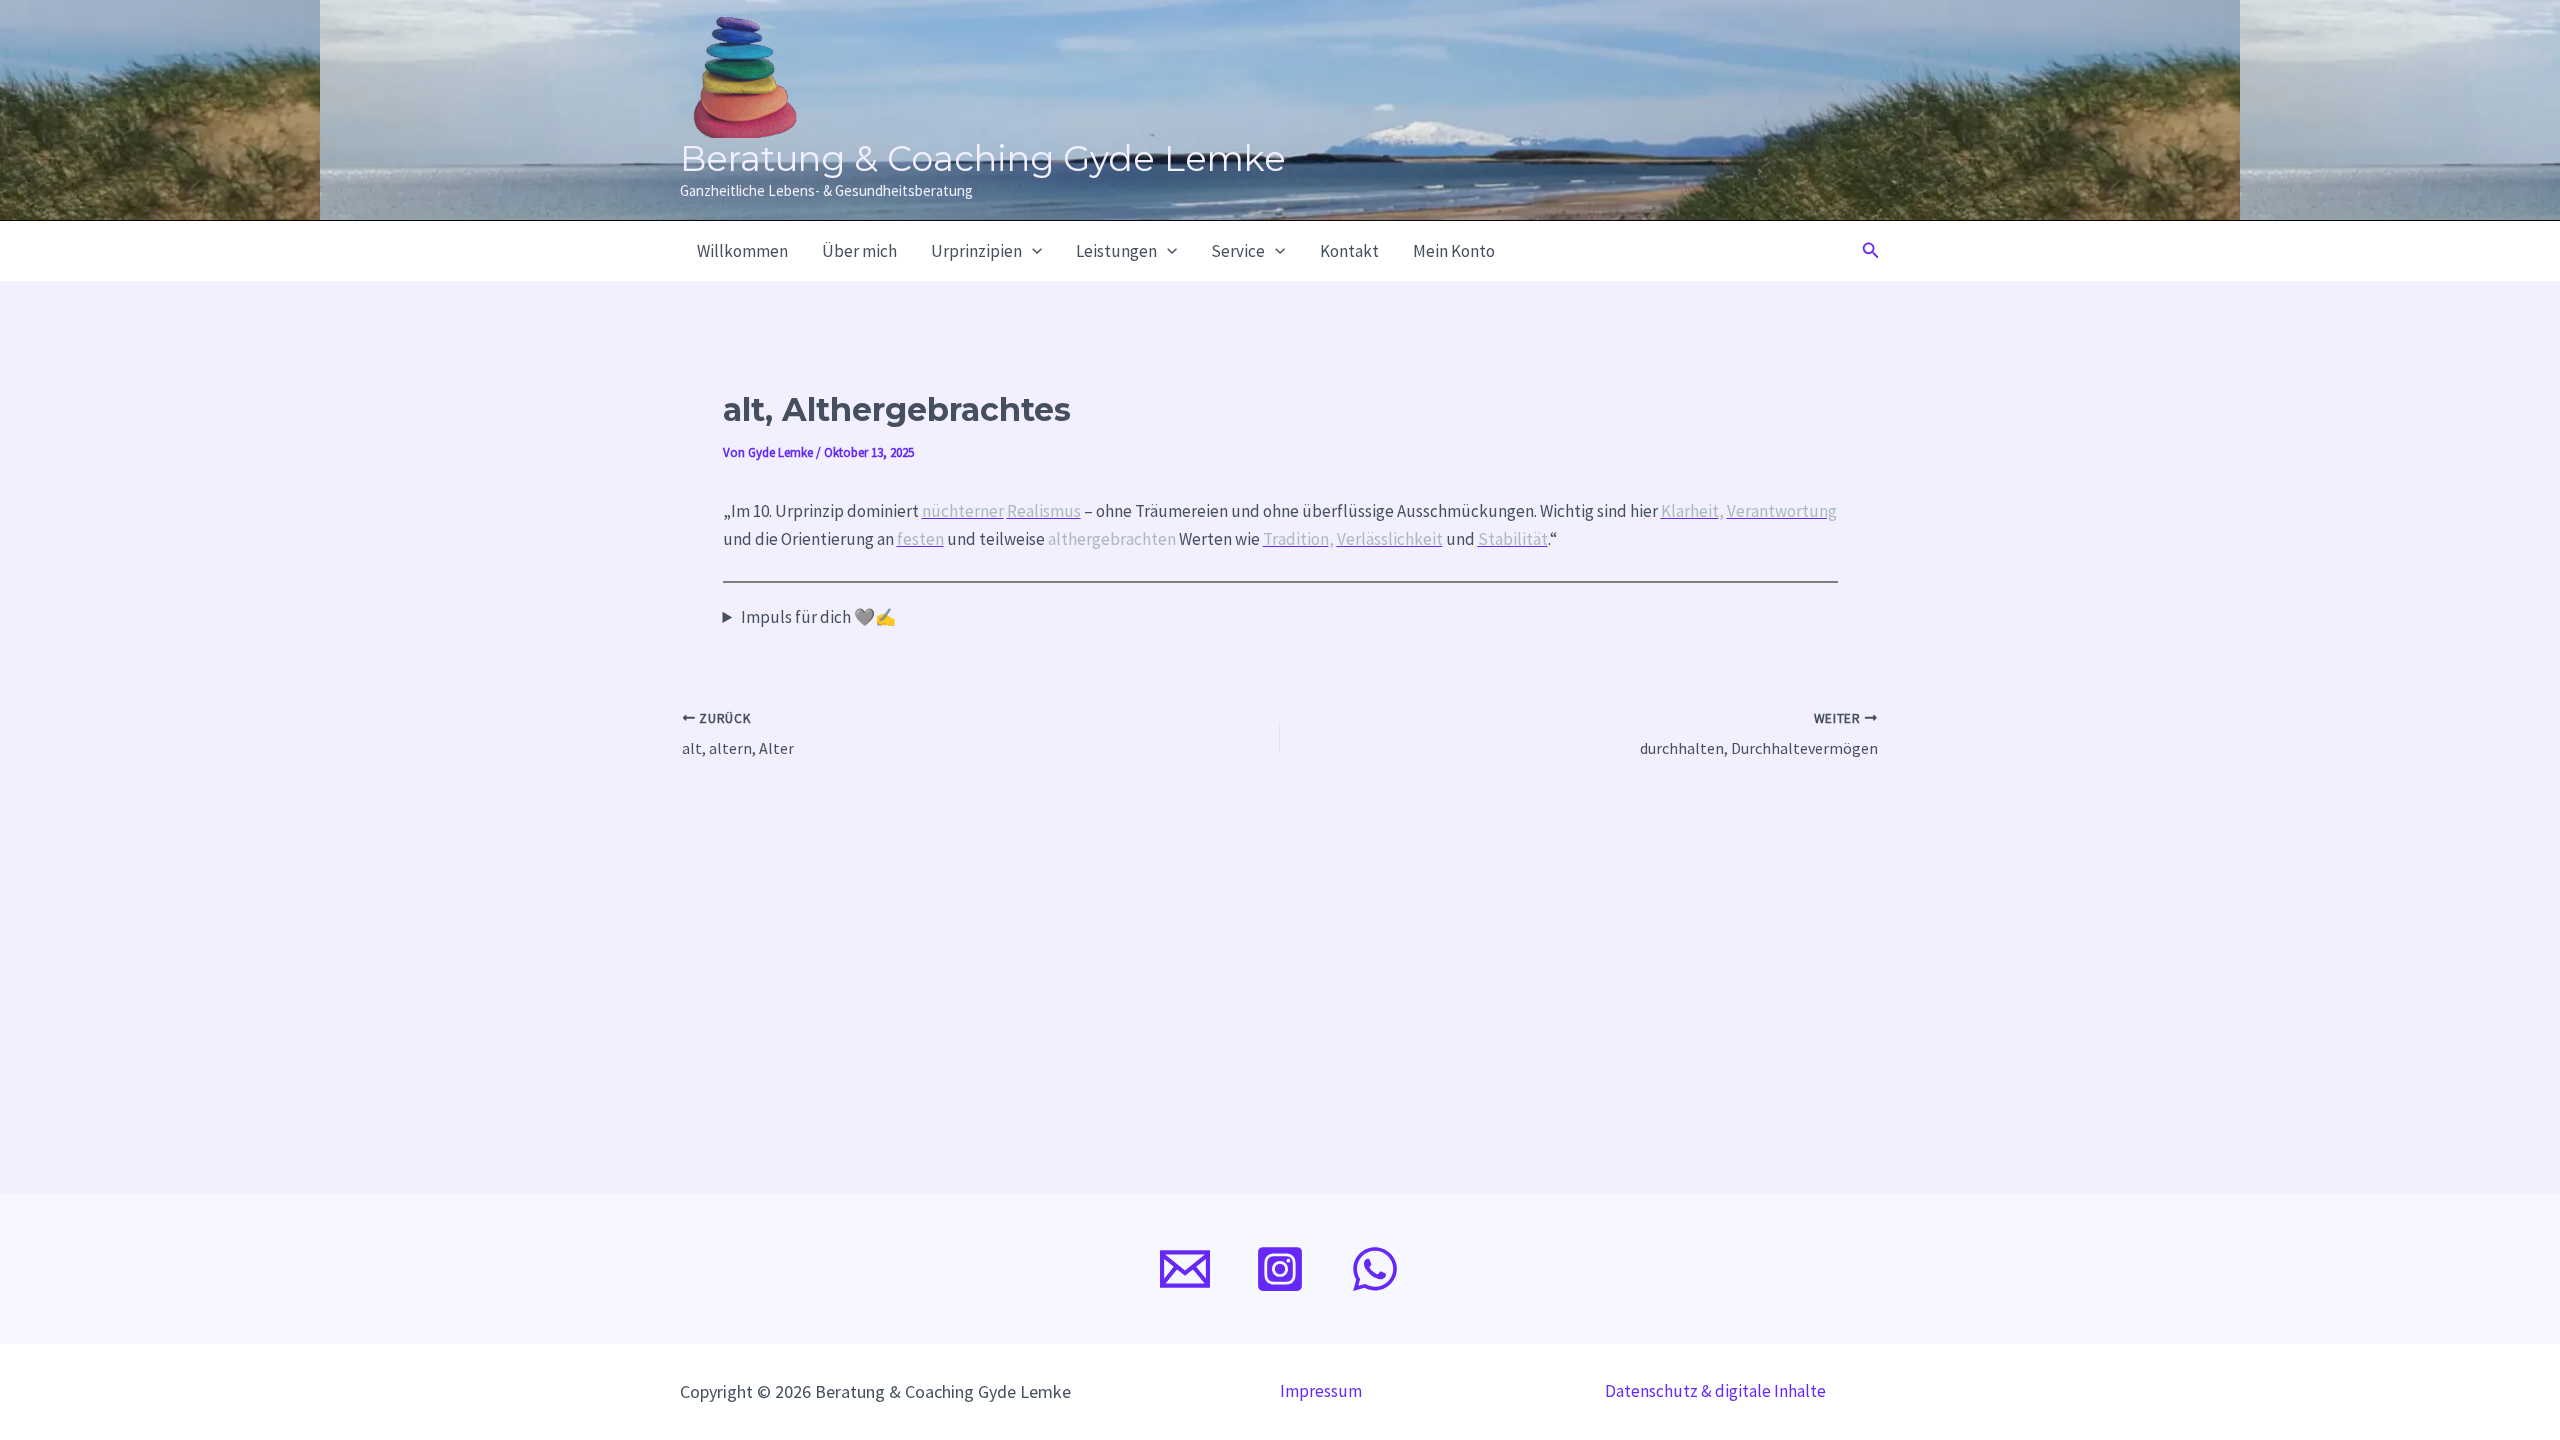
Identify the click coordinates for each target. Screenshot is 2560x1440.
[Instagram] (1280, 1269)
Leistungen (1116, 251)
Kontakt (1349, 251)
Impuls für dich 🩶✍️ (818, 617)
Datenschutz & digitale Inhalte (1715, 1391)
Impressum (1321, 1391)
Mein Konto (1454, 251)
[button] (1032, 251)
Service (1238, 251)
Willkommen (742, 251)
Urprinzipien (976, 251)
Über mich (859, 251)
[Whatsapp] (1375, 1269)
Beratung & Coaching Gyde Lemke (983, 158)
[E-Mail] (1185, 1269)
